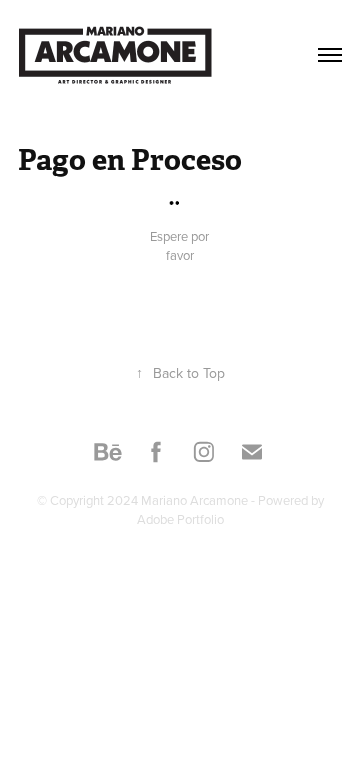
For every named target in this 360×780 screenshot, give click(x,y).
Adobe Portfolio (180, 519)
